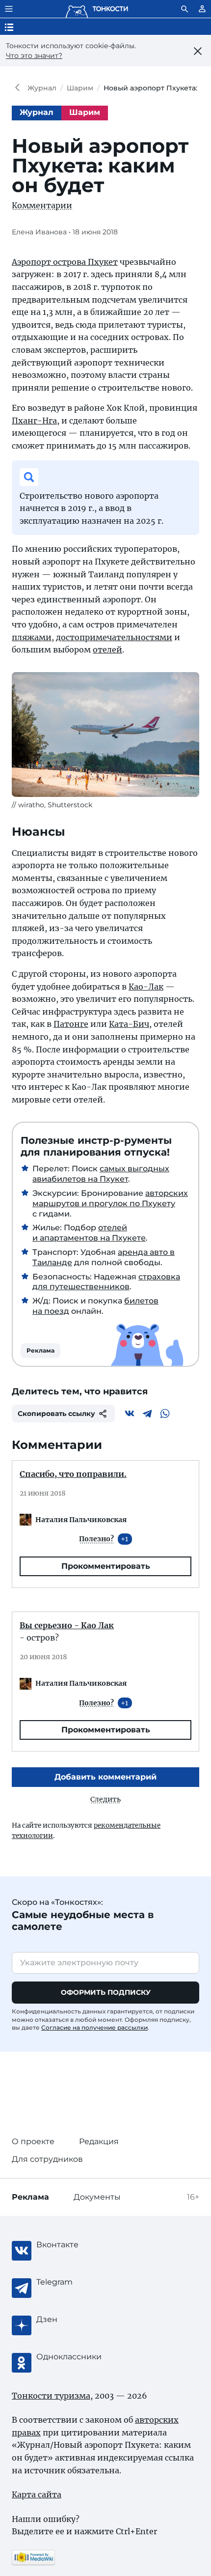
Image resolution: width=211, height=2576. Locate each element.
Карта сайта (37, 2494)
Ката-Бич (129, 1024)
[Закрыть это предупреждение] (198, 51)
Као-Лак (146, 987)
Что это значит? (34, 56)
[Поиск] (185, 9)
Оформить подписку (106, 1992)
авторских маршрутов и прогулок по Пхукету (110, 1198)
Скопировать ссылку (56, 1414)
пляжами (32, 637)
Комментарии (42, 205)
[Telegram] (147, 1414)
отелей (107, 650)
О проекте (33, 2141)
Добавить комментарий (105, 1777)
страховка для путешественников (106, 1282)
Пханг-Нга (34, 421)
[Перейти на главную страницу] (97, 9)
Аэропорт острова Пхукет (65, 262)
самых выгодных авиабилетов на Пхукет (101, 1174)
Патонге (71, 1024)
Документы (97, 2197)
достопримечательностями (114, 637)
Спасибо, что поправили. (73, 1474)
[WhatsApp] (165, 1414)
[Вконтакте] (130, 1414)
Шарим (80, 88)
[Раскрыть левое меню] (9, 9)
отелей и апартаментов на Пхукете (89, 1233)
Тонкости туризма (20, 88)
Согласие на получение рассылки (94, 2027)
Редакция (99, 2141)
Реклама (40, 1350)
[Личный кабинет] (202, 9)
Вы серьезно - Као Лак (67, 1625)
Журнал (42, 88)
